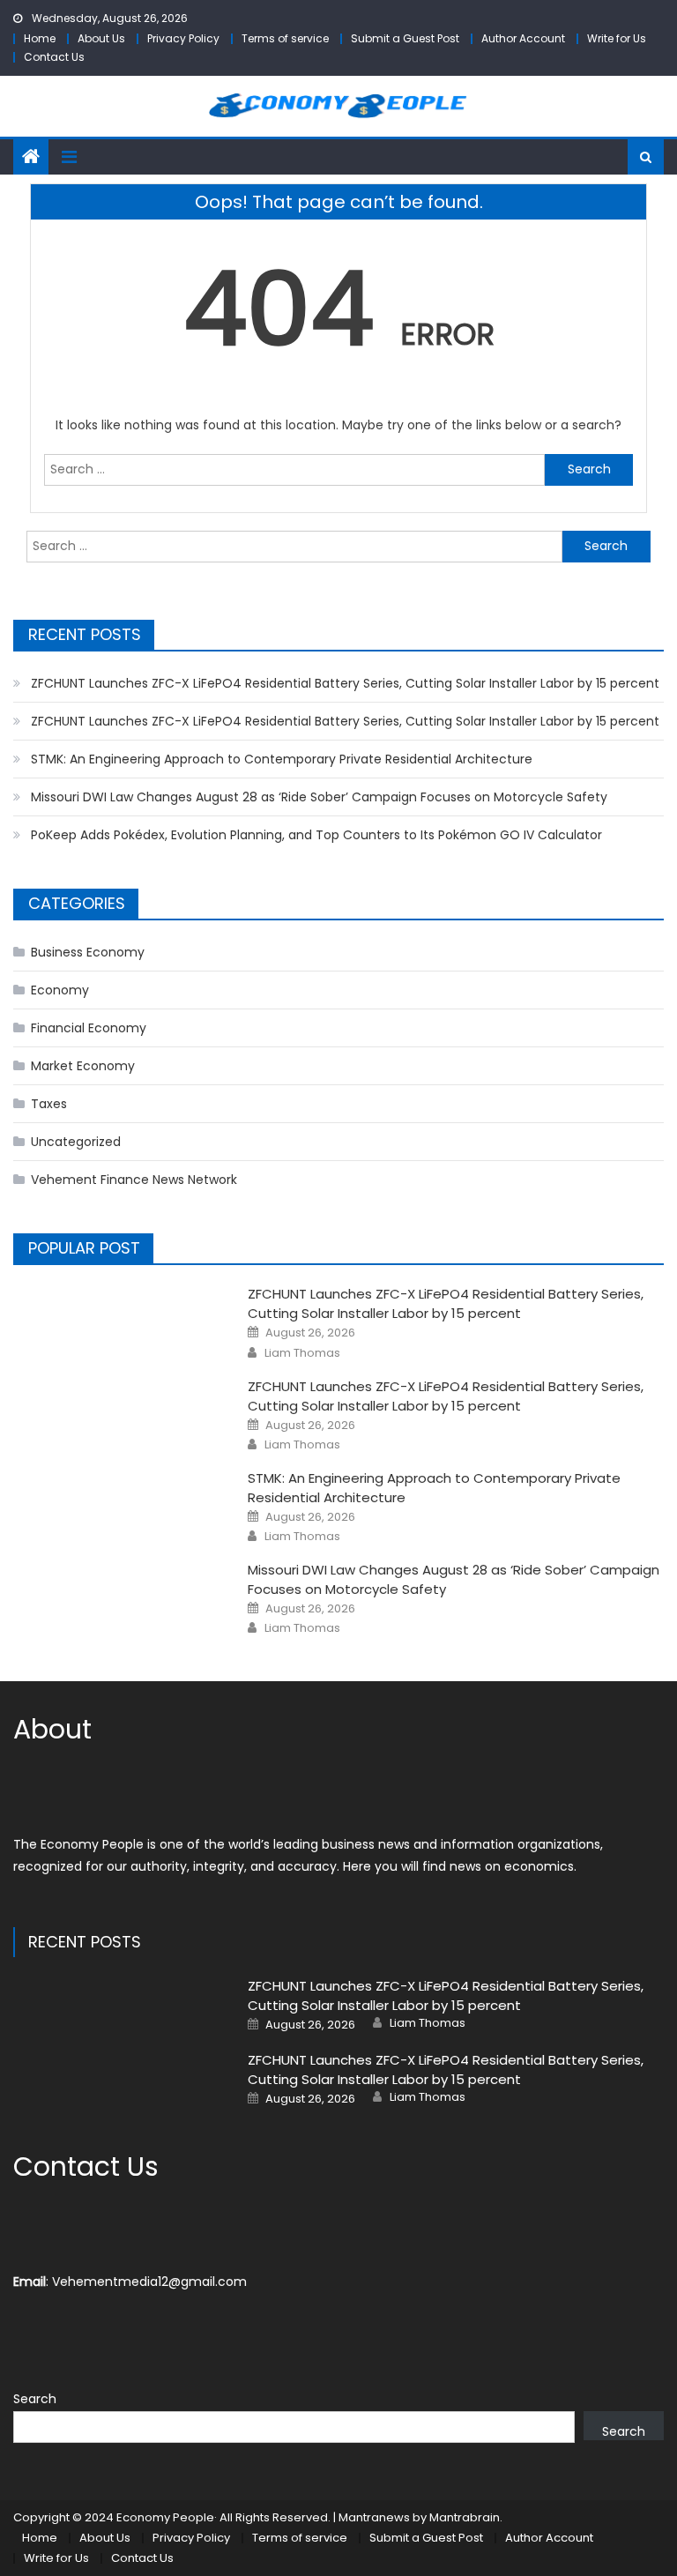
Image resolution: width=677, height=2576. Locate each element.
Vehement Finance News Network (134, 1180)
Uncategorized (76, 1142)
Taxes (49, 1104)
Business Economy (88, 952)
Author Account (523, 38)
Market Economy (83, 1066)
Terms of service (285, 38)
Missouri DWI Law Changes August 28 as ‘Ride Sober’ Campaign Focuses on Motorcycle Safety (319, 797)
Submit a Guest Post (405, 38)
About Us (101, 38)
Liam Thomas (302, 1353)
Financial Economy (89, 1028)
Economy (60, 990)
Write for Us (617, 38)
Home (40, 38)
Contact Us (54, 57)
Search (35, 2399)
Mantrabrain (465, 2517)
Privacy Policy (183, 38)
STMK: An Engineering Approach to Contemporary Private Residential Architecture (282, 759)
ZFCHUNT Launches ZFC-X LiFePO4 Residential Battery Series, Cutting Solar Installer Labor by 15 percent (345, 683)
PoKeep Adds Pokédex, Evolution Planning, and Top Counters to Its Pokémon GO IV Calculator (316, 835)
